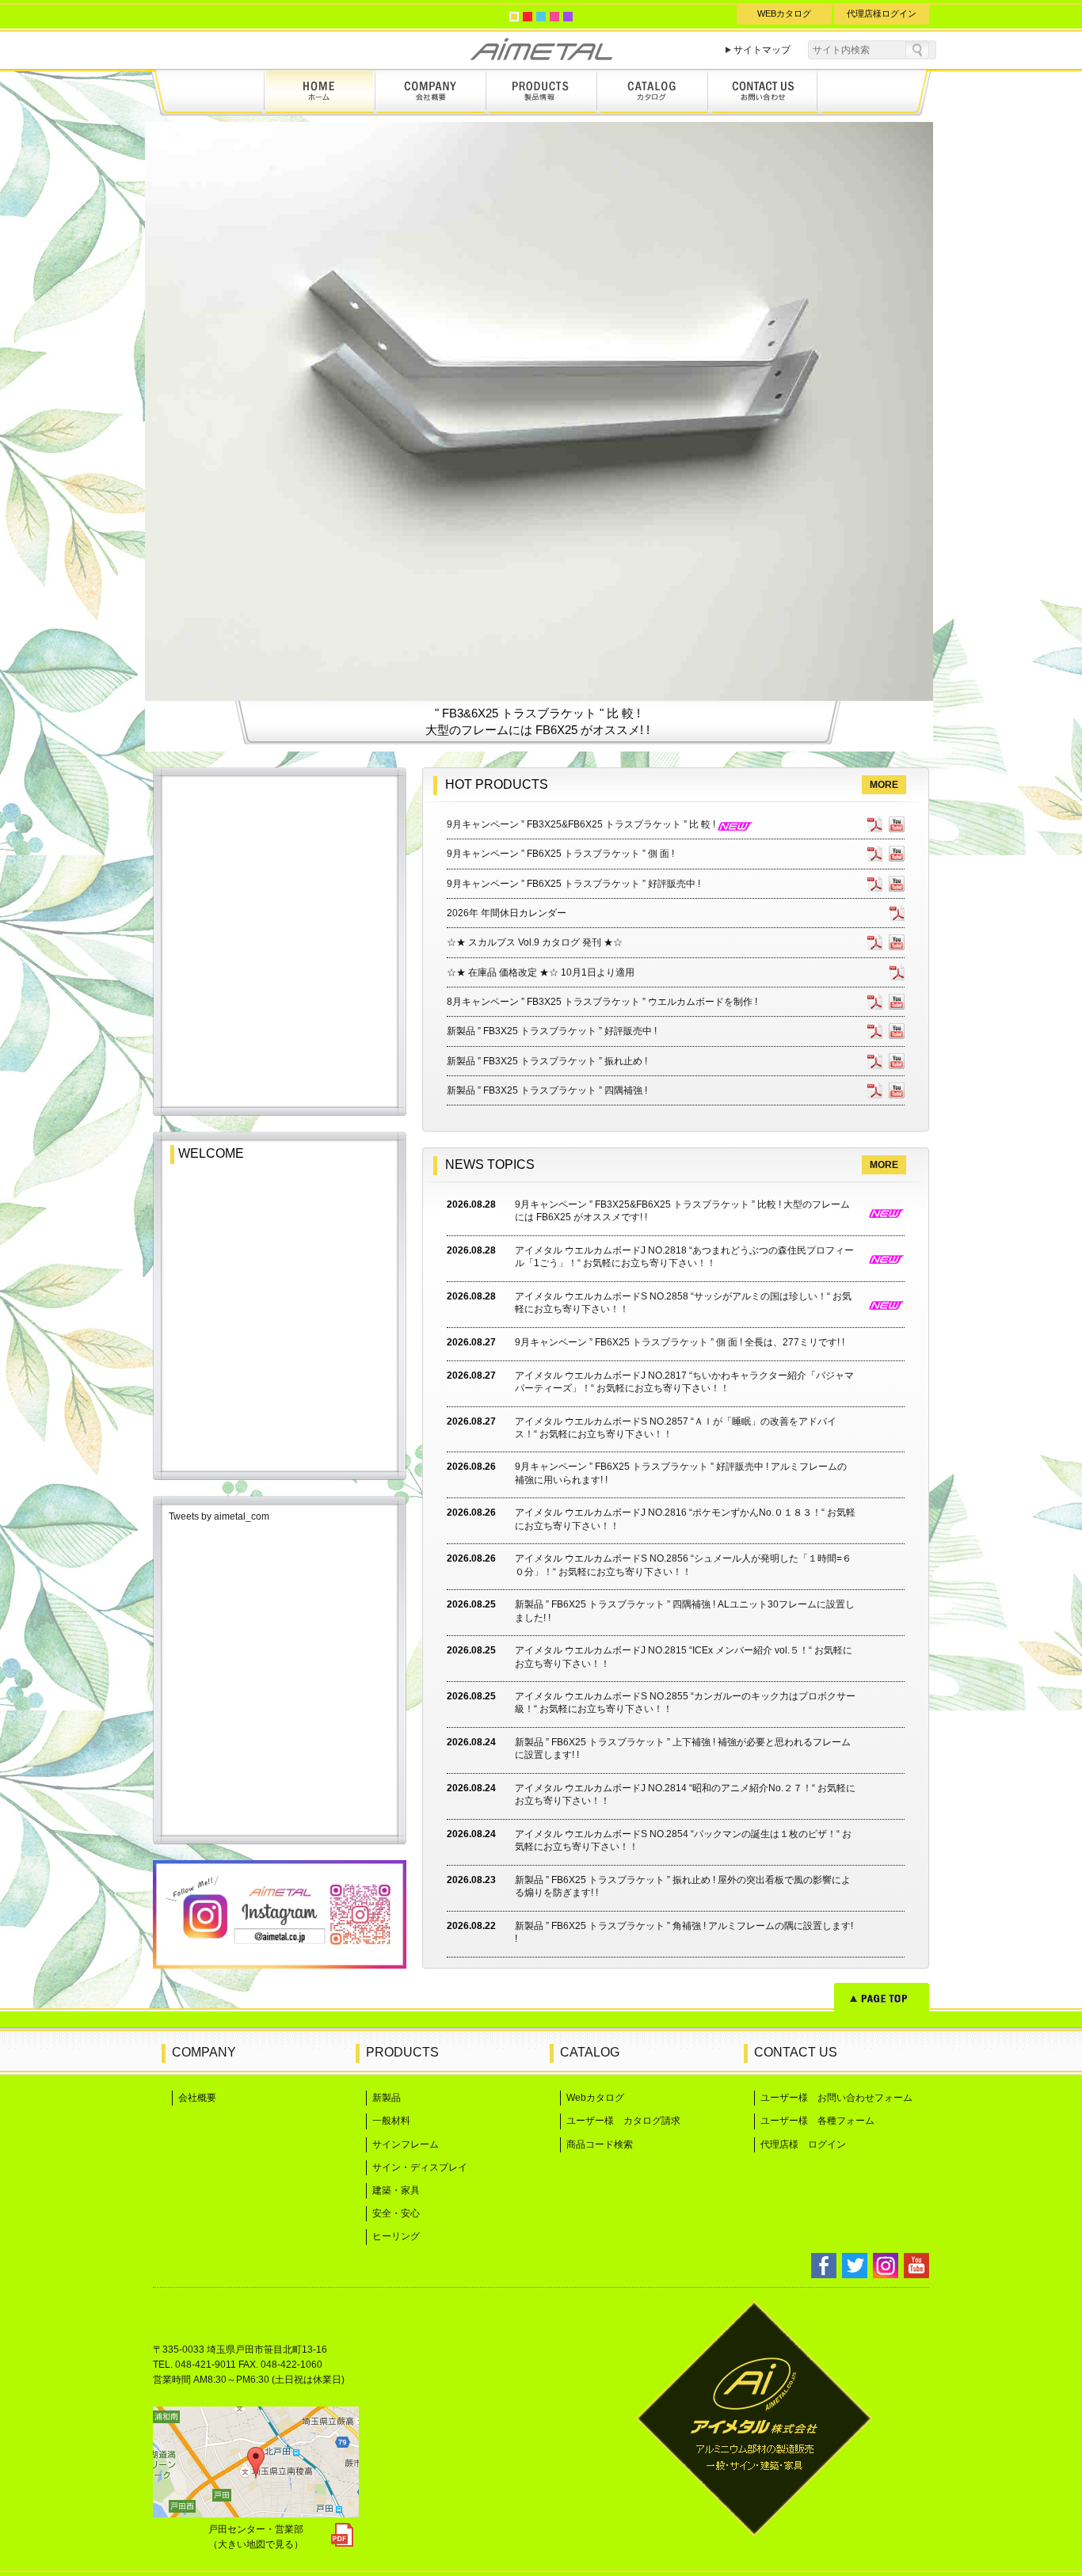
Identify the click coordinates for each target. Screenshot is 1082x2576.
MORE (884, 785)
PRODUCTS (402, 2052)
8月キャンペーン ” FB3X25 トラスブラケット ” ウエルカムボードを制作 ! (602, 1002)
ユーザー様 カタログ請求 (623, 2121)
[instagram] (280, 1964)
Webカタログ (595, 2098)
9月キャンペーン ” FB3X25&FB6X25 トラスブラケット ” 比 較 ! (582, 824)
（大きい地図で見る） (256, 2544)
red (528, 17)
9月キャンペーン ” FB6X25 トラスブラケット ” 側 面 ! (560, 854)
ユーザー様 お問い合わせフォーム (836, 2098)
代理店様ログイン (882, 13)
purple (568, 17)
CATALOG (590, 2052)
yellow (514, 17)
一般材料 (391, 2121)
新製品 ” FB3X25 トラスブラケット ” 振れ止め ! (547, 1061)
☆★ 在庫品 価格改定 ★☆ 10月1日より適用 (541, 972)
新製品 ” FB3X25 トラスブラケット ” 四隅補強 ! (547, 1090)
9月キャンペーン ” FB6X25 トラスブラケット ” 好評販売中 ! (573, 884)
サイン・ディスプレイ (420, 2167)
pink (554, 17)
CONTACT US (796, 2052)
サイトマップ (762, 50)
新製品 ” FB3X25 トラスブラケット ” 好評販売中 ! (552, 1031)
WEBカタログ (784, 13)
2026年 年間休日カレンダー (507, 913)
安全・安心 (396, 2213)
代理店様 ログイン (803, 2144)
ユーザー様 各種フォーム (817, 2121)
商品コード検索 (600, 2144)
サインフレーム (406, 2144)
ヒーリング (396, 2236)
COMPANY (204, 2052)
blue (541, 17)
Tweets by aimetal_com (219, 1516)
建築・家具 (396, 2190)
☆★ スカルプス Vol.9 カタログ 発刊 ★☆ (535, 942)
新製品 (387, 2098)
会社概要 (197, 2098)
